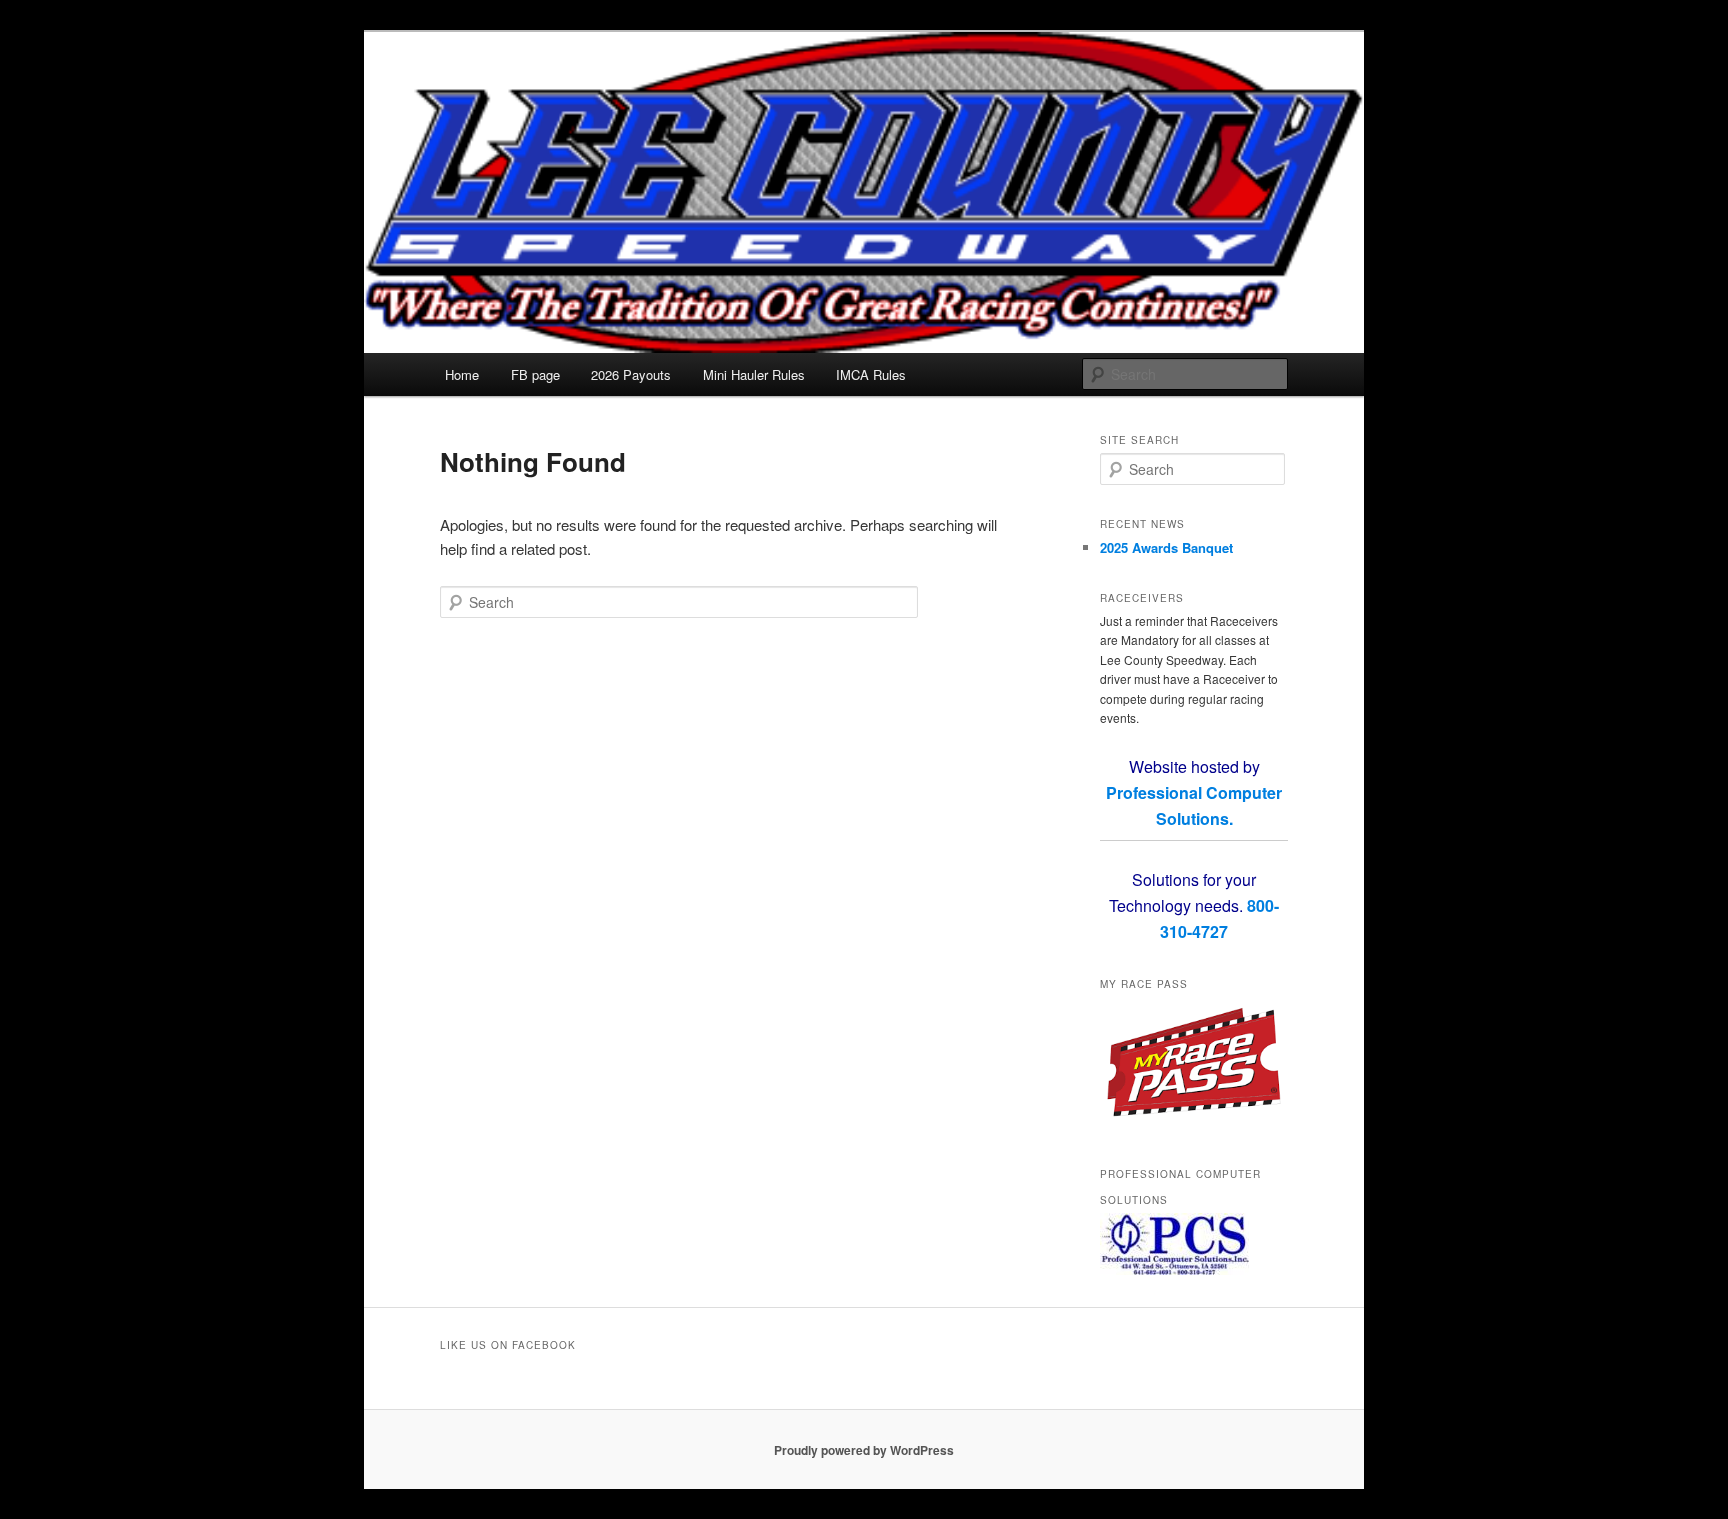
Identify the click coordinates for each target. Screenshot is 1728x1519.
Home (462, 374)
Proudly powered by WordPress (864, 1450)
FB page (535, 374)
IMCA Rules (871, 374)
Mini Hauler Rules (754, 374)
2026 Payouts (631, 374)
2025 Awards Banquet (1166, 547)
